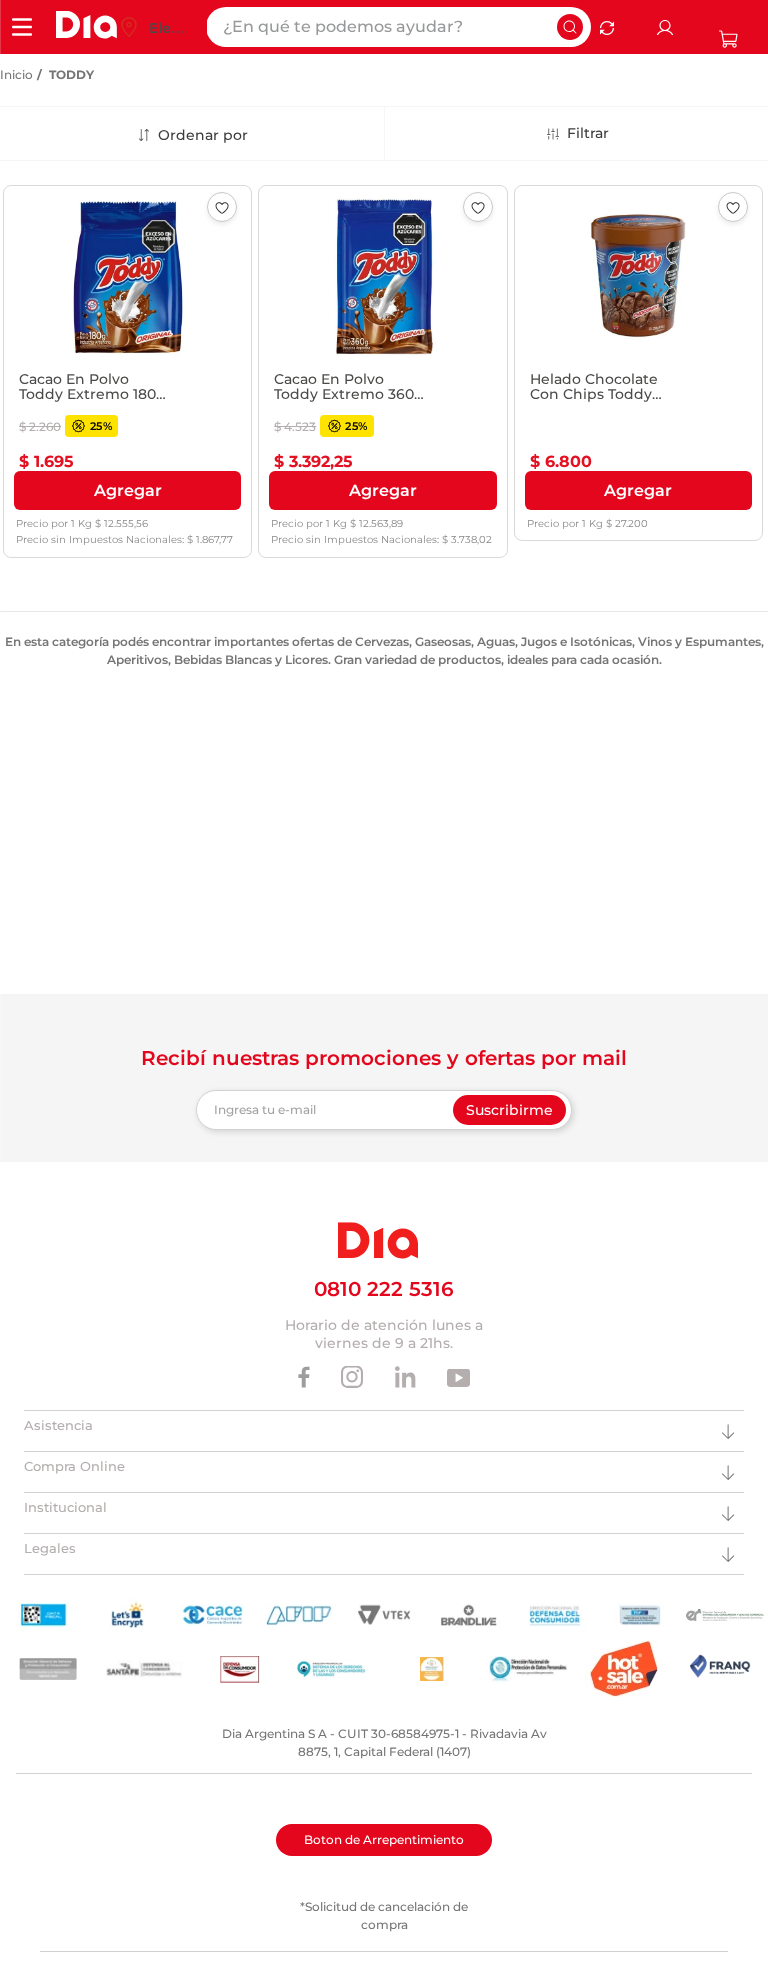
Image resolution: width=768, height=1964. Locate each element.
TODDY (71, 74)
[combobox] (398, 27)
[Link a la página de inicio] (16, 75)
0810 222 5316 (384, 1289)
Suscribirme (509, 1110)
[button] (127, 491)
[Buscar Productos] (570, 27)
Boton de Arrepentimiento (384, 1839)
